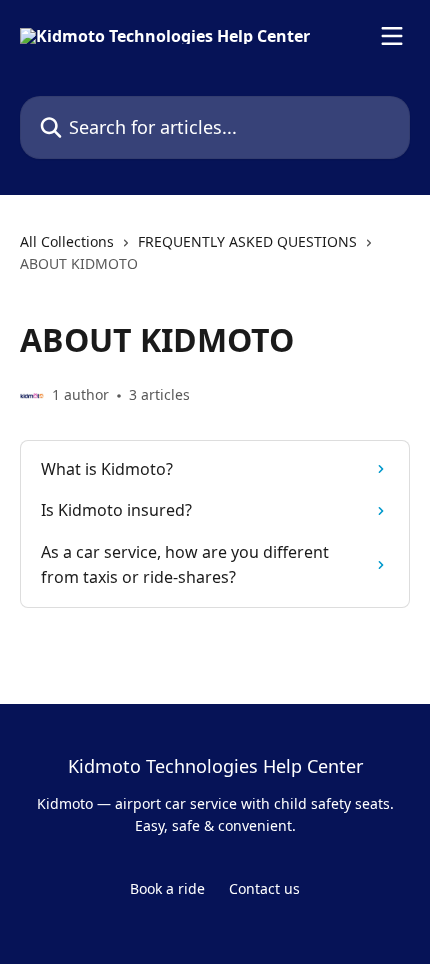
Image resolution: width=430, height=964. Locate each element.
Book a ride (167, 888)
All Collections (67, 241)
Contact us (264, 888)
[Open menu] (392, 36)
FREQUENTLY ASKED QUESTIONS (247, 241)
